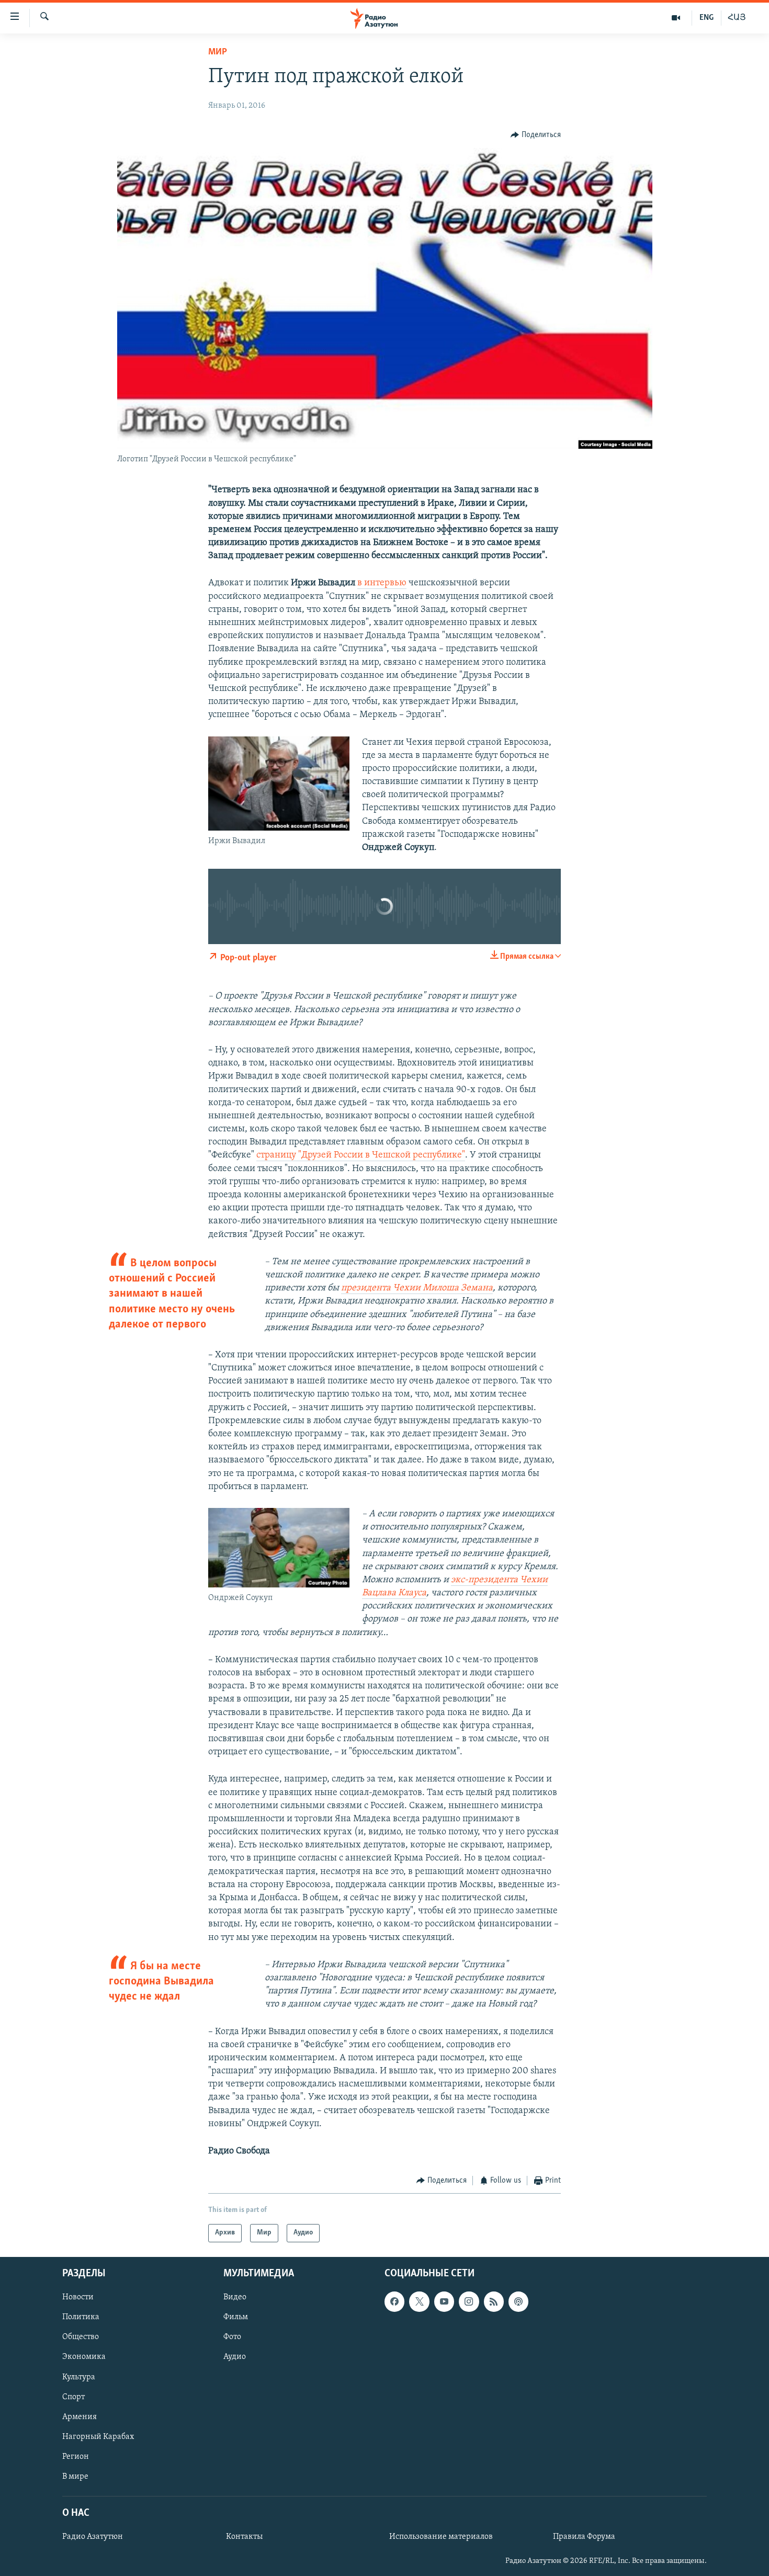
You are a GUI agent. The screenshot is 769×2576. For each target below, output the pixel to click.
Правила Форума (584, 2537)
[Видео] (676, 18)
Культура (79, 2377)
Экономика (84, 2357)
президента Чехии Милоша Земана (417, 1288)
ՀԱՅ (737, 18)
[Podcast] (518, 2301)
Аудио (235, 2357)
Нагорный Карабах (98, 2436)
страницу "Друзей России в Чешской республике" (361, 1155)
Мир (218, 52)
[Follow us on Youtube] (444, 2301)
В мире (75, 2476)
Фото (232, 2337)
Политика (81, 2317)
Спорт (73, 2397)
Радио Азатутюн (93, 2537)
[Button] (536, 135)
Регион (76, 2456)
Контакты (244, 2537)
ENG (706, 18)
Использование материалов (441, 2537)
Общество (81, 2337)
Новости (78, 2297)
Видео (235, 2297)
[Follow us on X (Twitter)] (419, 2301)
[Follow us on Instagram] (469, 2301)
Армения (80, 2416)
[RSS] (494, 2301)
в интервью (382, 583)
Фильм (236, 2317)
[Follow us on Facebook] (394, 2301)
